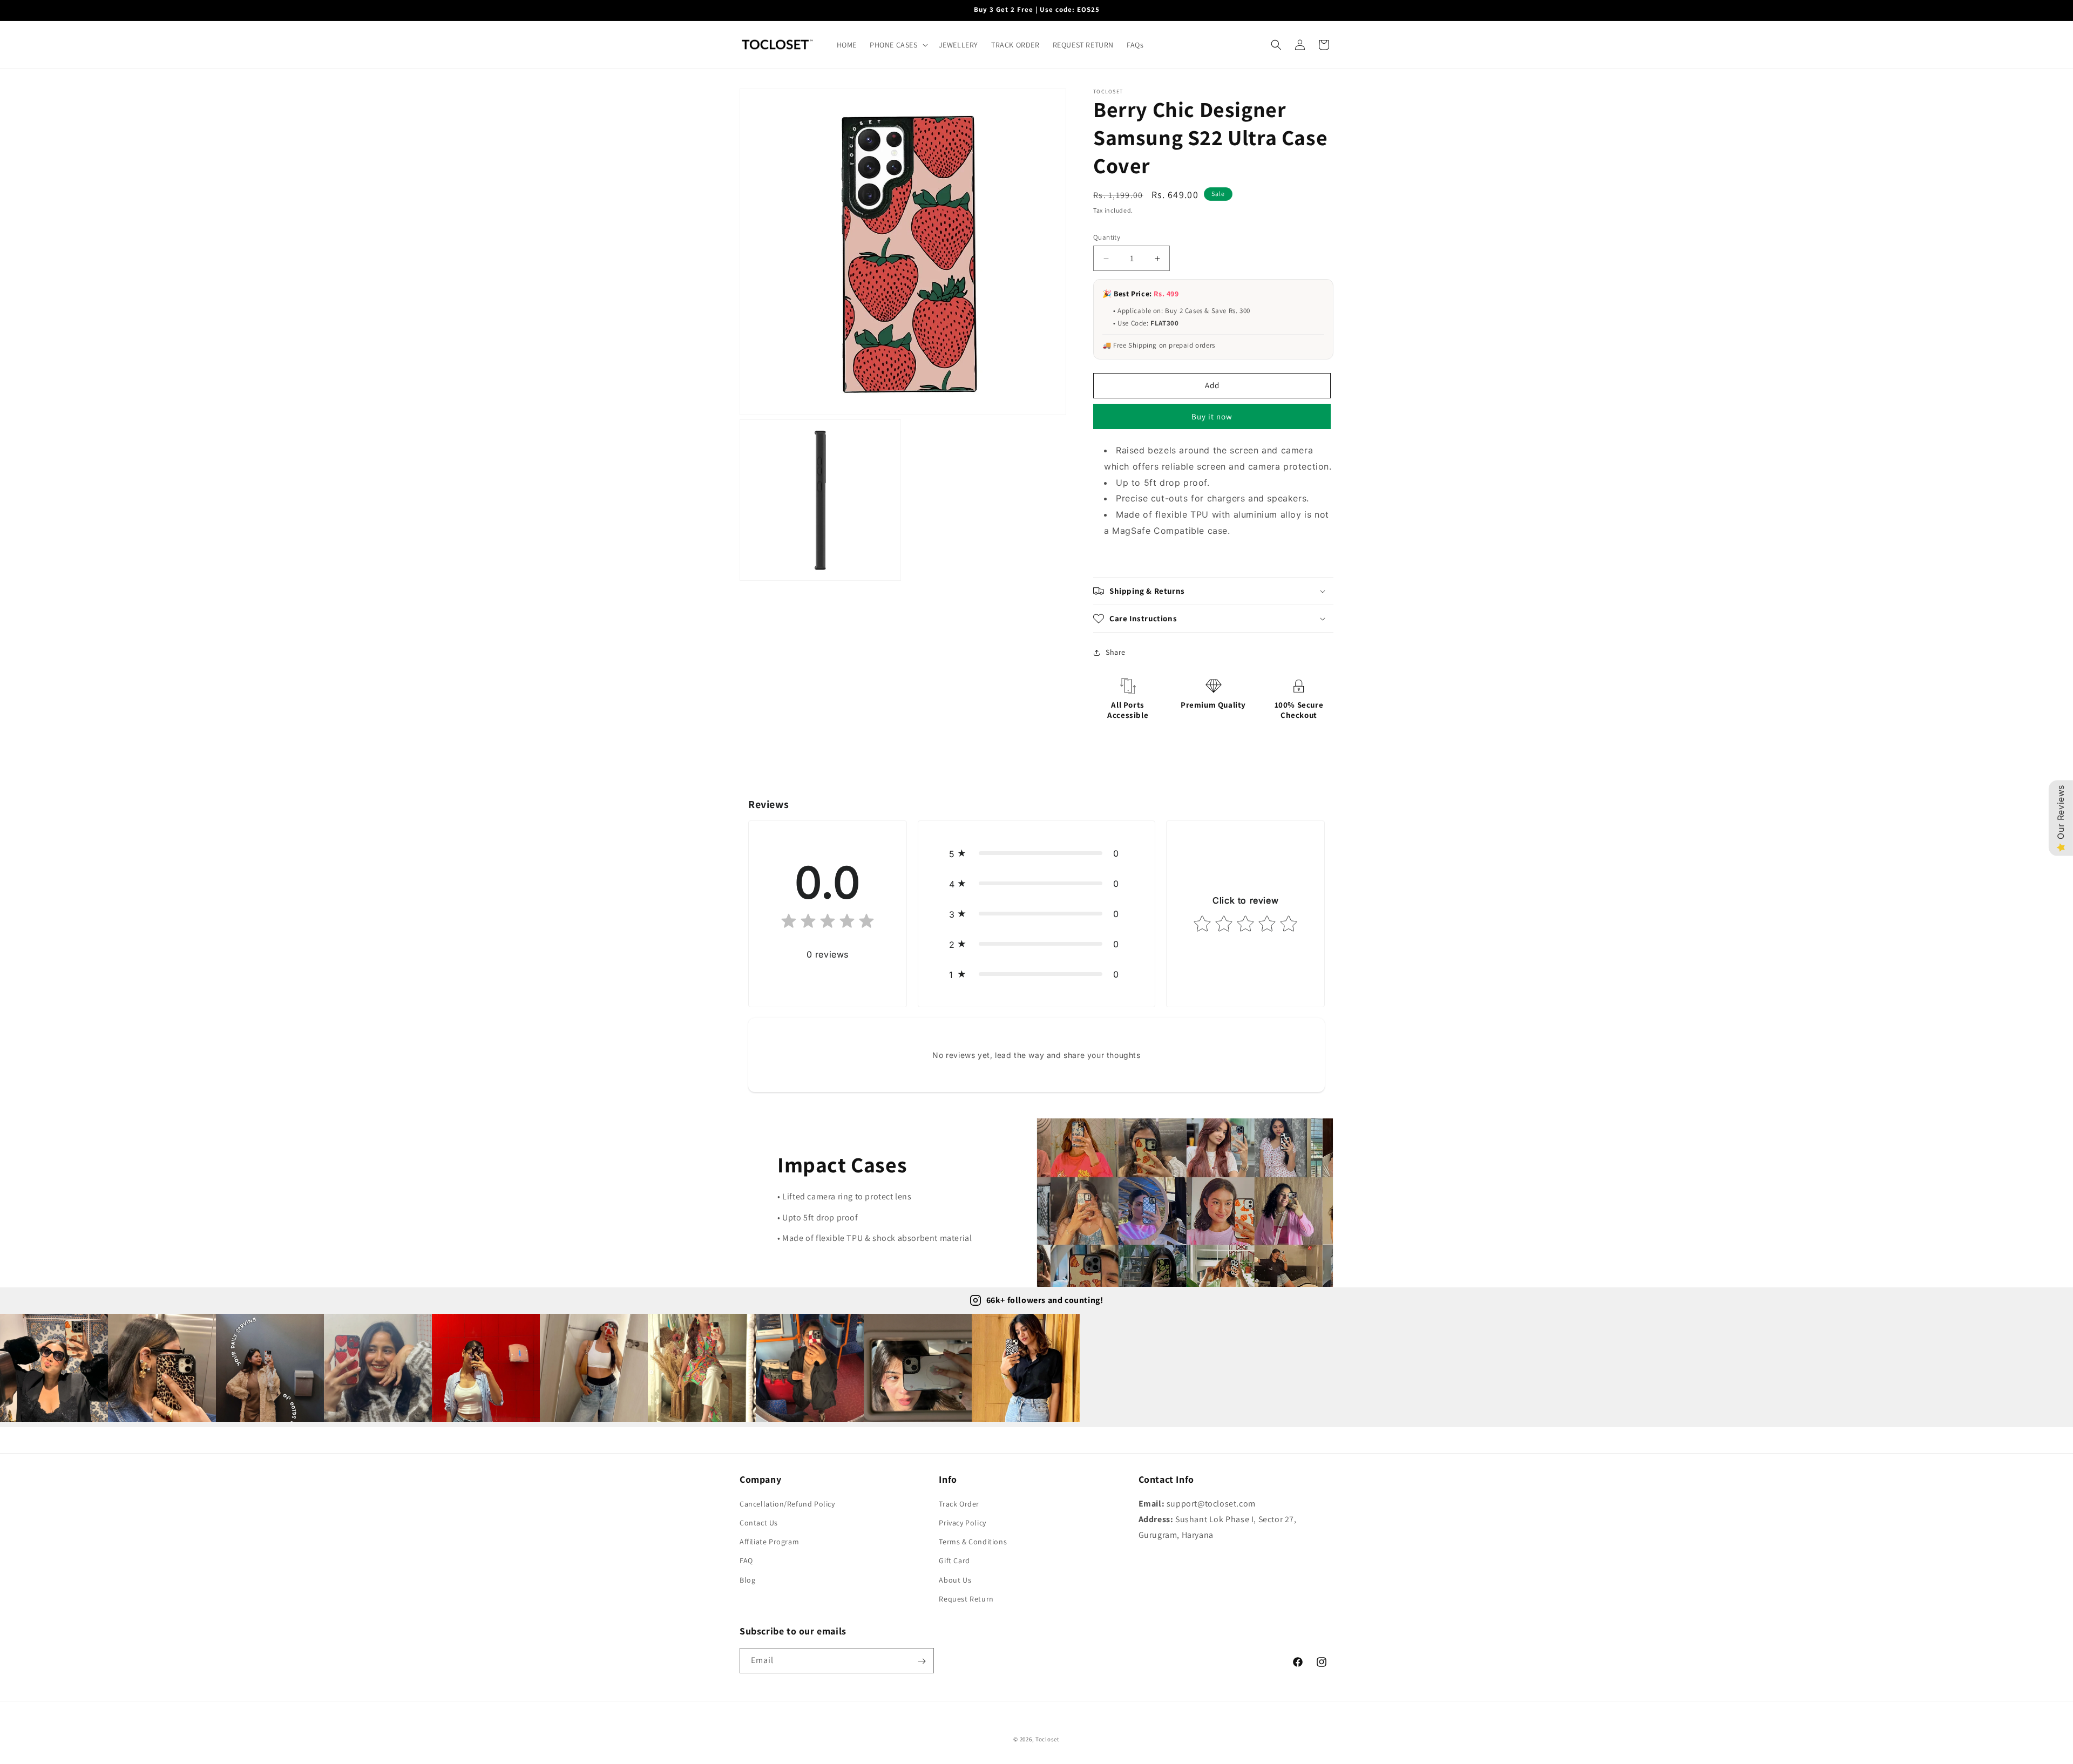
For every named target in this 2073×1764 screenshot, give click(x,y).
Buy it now (1212, 416)
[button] (898, 45)
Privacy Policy (962, 1523)
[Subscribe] (922, 1661)
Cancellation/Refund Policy (787, 1504)
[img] (828, 923)
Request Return (966, 1599)
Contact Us (759, 1523)
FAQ (746, 1561)
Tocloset (1048, 1739)
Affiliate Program (769, 1542)
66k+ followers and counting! (1045, 1300)
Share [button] (1116, 652)
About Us (955, 1580)
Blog (747, 1580)
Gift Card (954, 1561)
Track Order (959, 1504)
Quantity (1107, 237)
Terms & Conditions (973, 1542)
